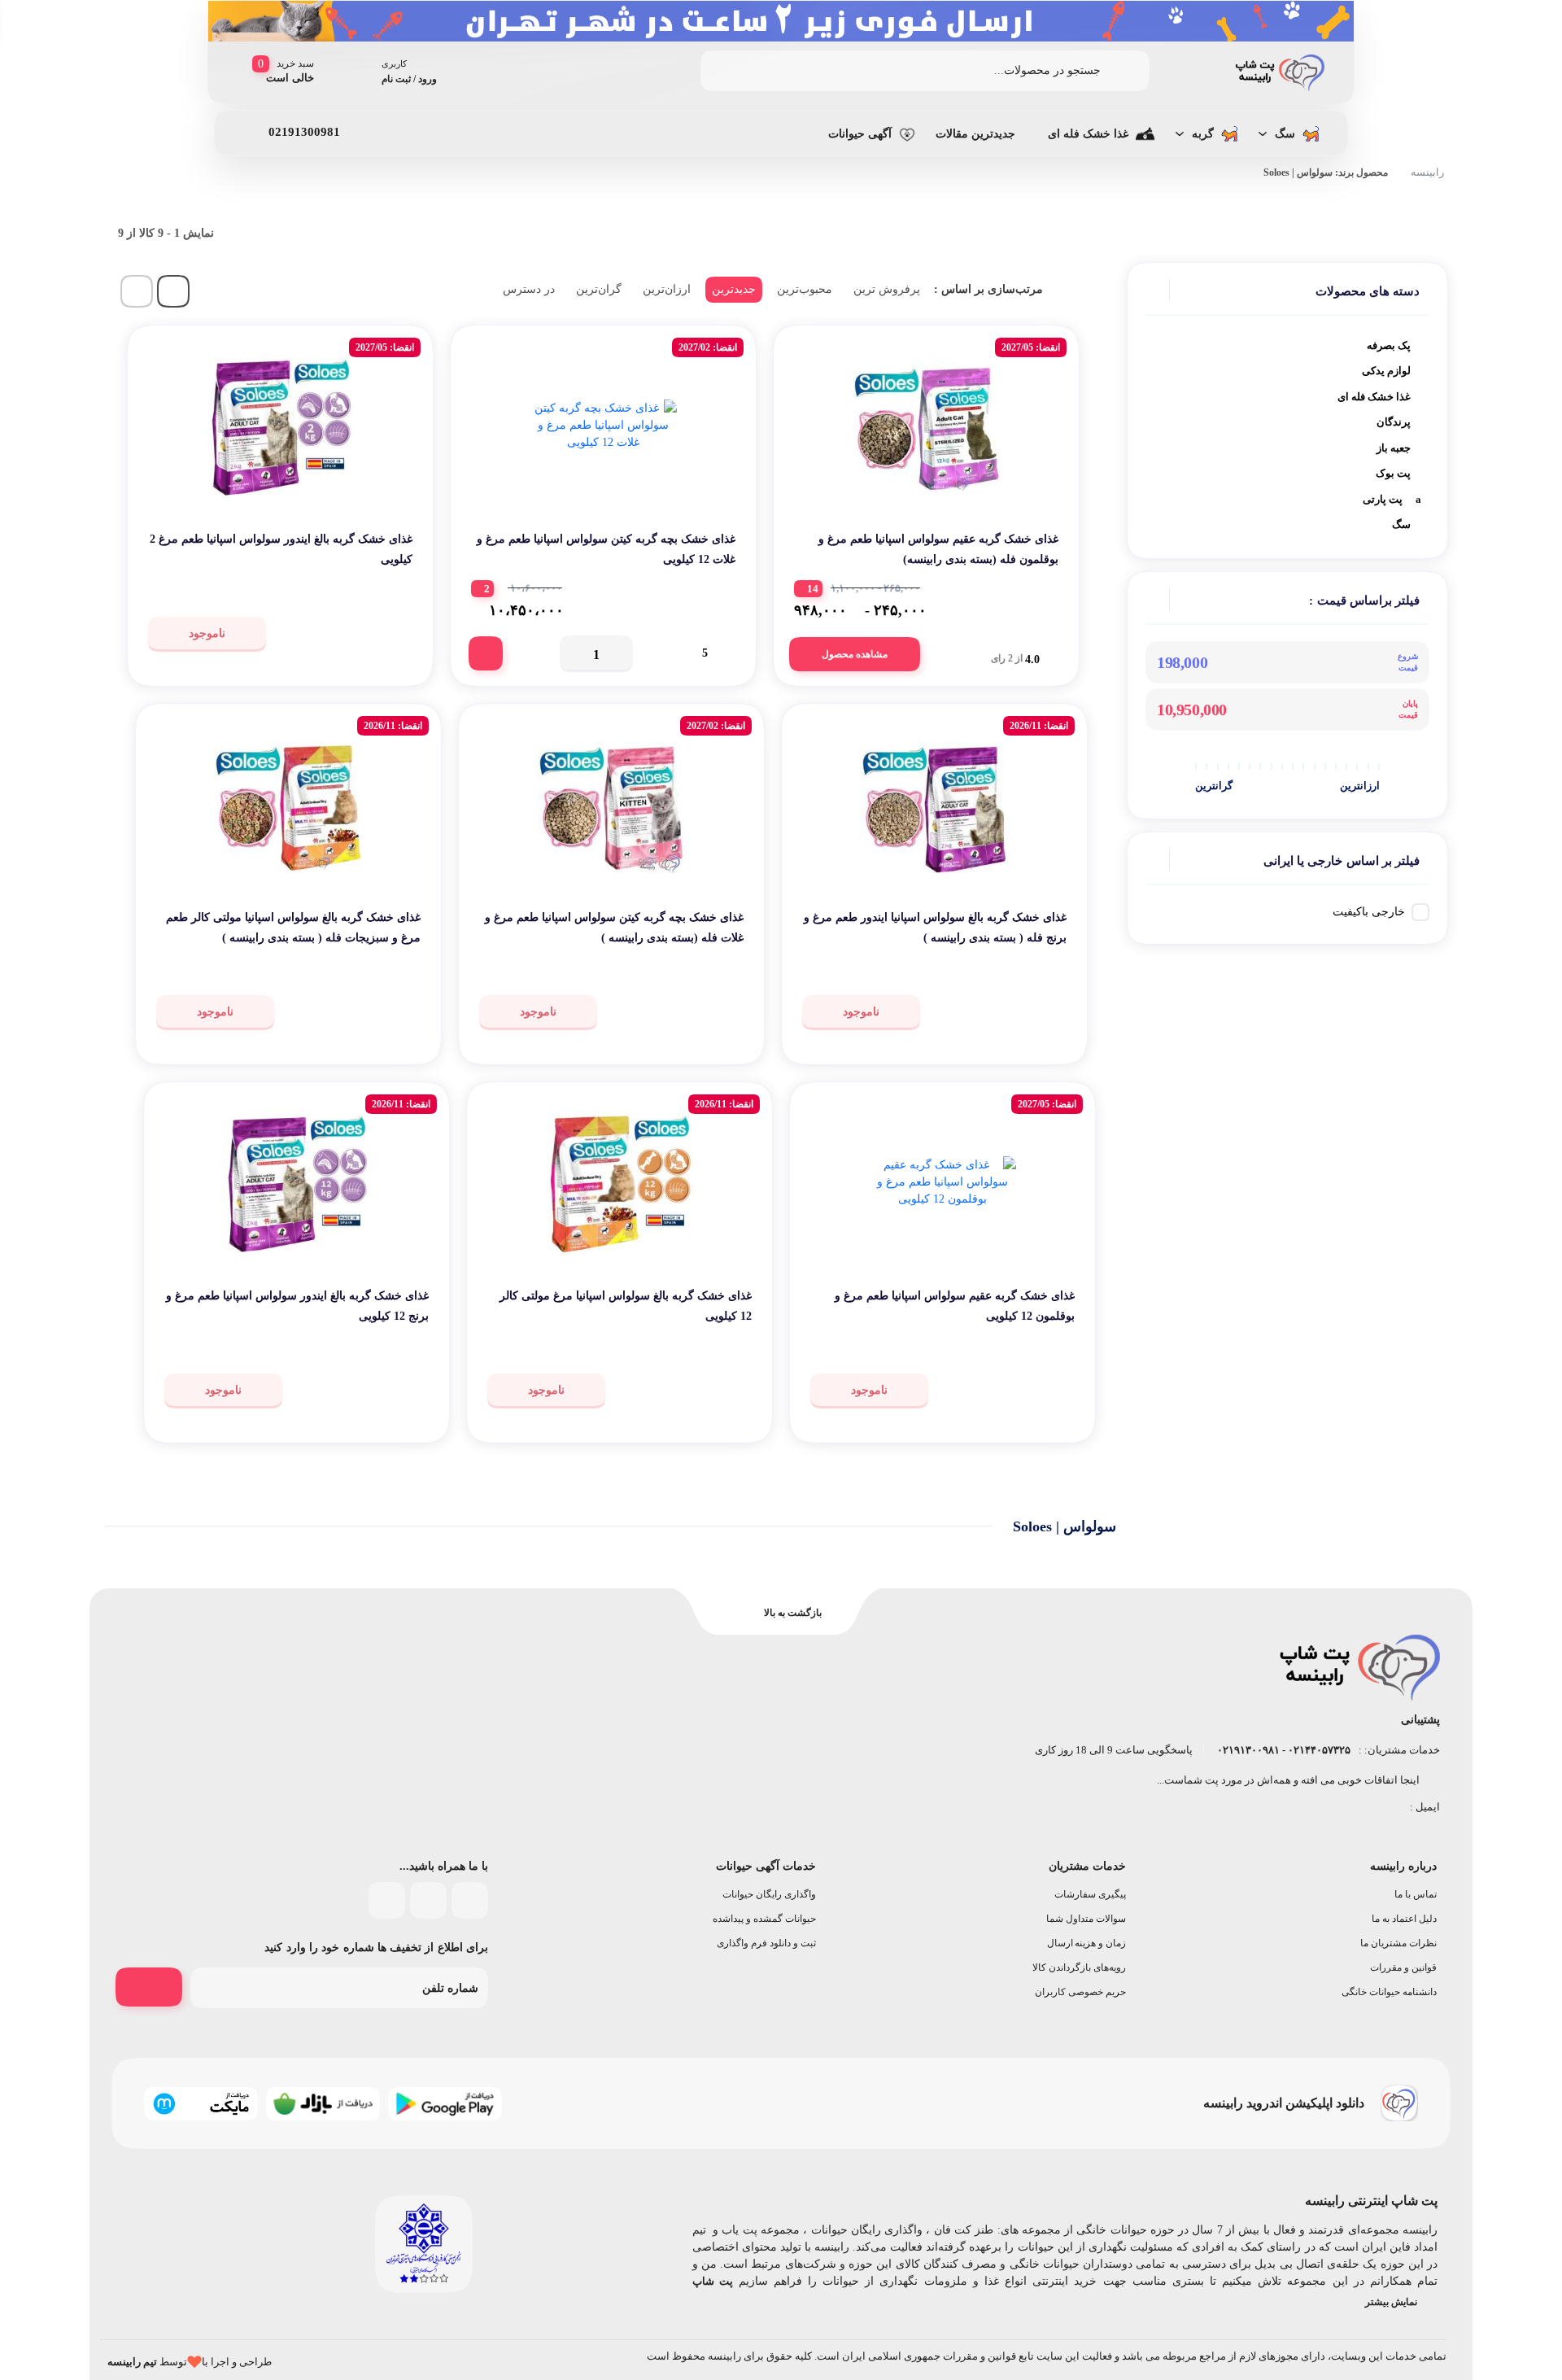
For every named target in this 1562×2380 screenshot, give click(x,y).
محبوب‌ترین (805, 289)
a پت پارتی (1392, 499)
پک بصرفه (1389, 345)
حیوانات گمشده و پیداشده (764, 1919)
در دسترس (529, 289)
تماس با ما (1416, 1894)
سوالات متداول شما (1086, 1919)
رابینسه (1427, 172)
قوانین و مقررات (1403, 1967)
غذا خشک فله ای (1088, 134)
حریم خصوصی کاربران (1080, 1992)
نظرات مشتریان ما (1398, 1943)
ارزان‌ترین (667, 289)
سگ (1285, 134)
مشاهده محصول (855, 654)
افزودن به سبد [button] (486, 653)
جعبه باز (1394, 448)
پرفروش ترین (887, 289)
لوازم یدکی (1386, 371)
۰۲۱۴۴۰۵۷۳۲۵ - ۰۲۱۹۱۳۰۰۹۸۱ (1283, 1750)
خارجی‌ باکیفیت (1369, 912)
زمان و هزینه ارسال (1087, 1943)
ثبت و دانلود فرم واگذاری (766, 1943)
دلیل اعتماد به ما (1404, 1919)
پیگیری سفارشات (1090, 1894)
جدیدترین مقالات (975, 134)
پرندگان (1394, 422)
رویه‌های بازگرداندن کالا (1079, 1967)
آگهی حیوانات (860, 134)
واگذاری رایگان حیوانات (769, 1894)
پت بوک (1393, 473)
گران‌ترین (599, 289)
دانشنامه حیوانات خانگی (1389, 1992)
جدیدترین (734, 289)
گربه (1203, 134)
